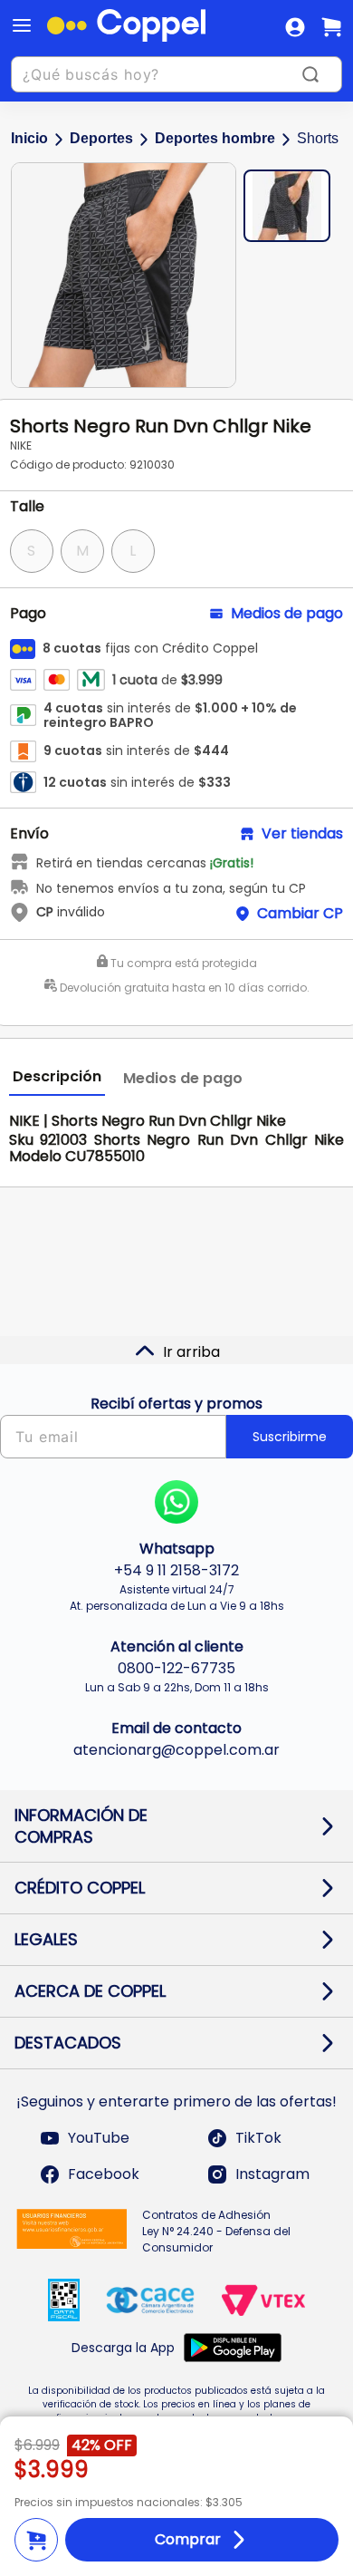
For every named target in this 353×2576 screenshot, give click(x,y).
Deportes (101, 138)
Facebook (104, 2174)
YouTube (99, 2138)
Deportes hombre (215, 138)
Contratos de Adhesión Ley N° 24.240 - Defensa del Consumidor (216, 2231)
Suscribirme (290, 1437)
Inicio (29, 138)
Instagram (272, 2174)
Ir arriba (191, 1352)
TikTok (258, 2138)
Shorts (318, 138)
